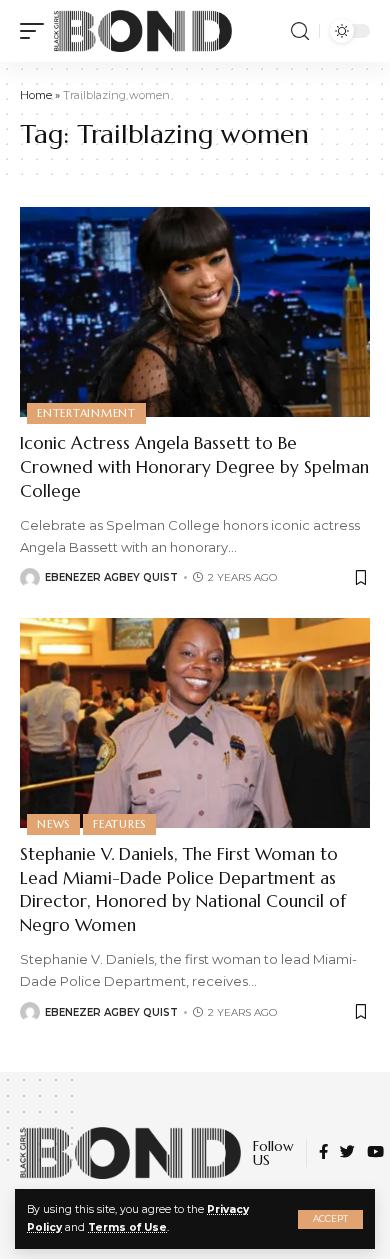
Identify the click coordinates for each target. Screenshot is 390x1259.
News (53, 824)
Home (36, 95)
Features (119, 824)
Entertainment (86, 413)
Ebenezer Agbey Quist (111, 577)
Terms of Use (127, 1227)
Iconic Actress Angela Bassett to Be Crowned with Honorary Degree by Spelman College (194, 467)
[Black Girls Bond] (143, 31)
